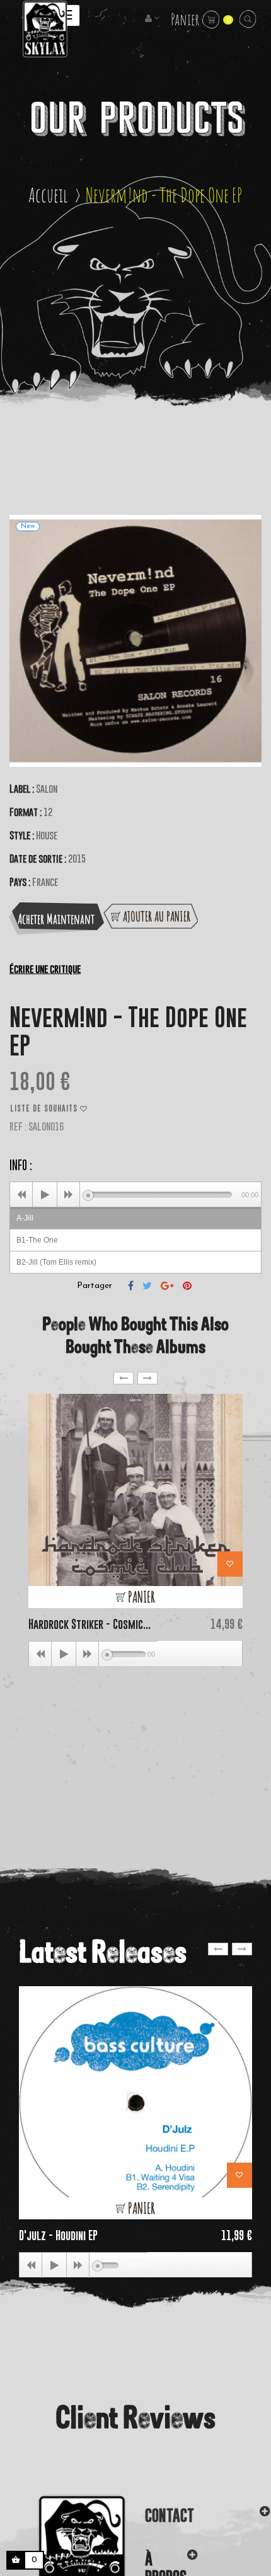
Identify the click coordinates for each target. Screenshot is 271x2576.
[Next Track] (69, 1195)
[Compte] (153, 19)
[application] (135, 1194)
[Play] (45, 1195)
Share (131, 1285)
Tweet (147, 1285)
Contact (170, 2515)
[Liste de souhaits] (230, 1564)
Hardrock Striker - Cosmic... (89, 1624)
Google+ (167, 1285)
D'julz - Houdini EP (58, 2235)
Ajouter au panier (155, 916)
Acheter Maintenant (56, 919)
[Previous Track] (21, 1195)
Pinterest (187, 1285)
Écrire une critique (45, 969)
